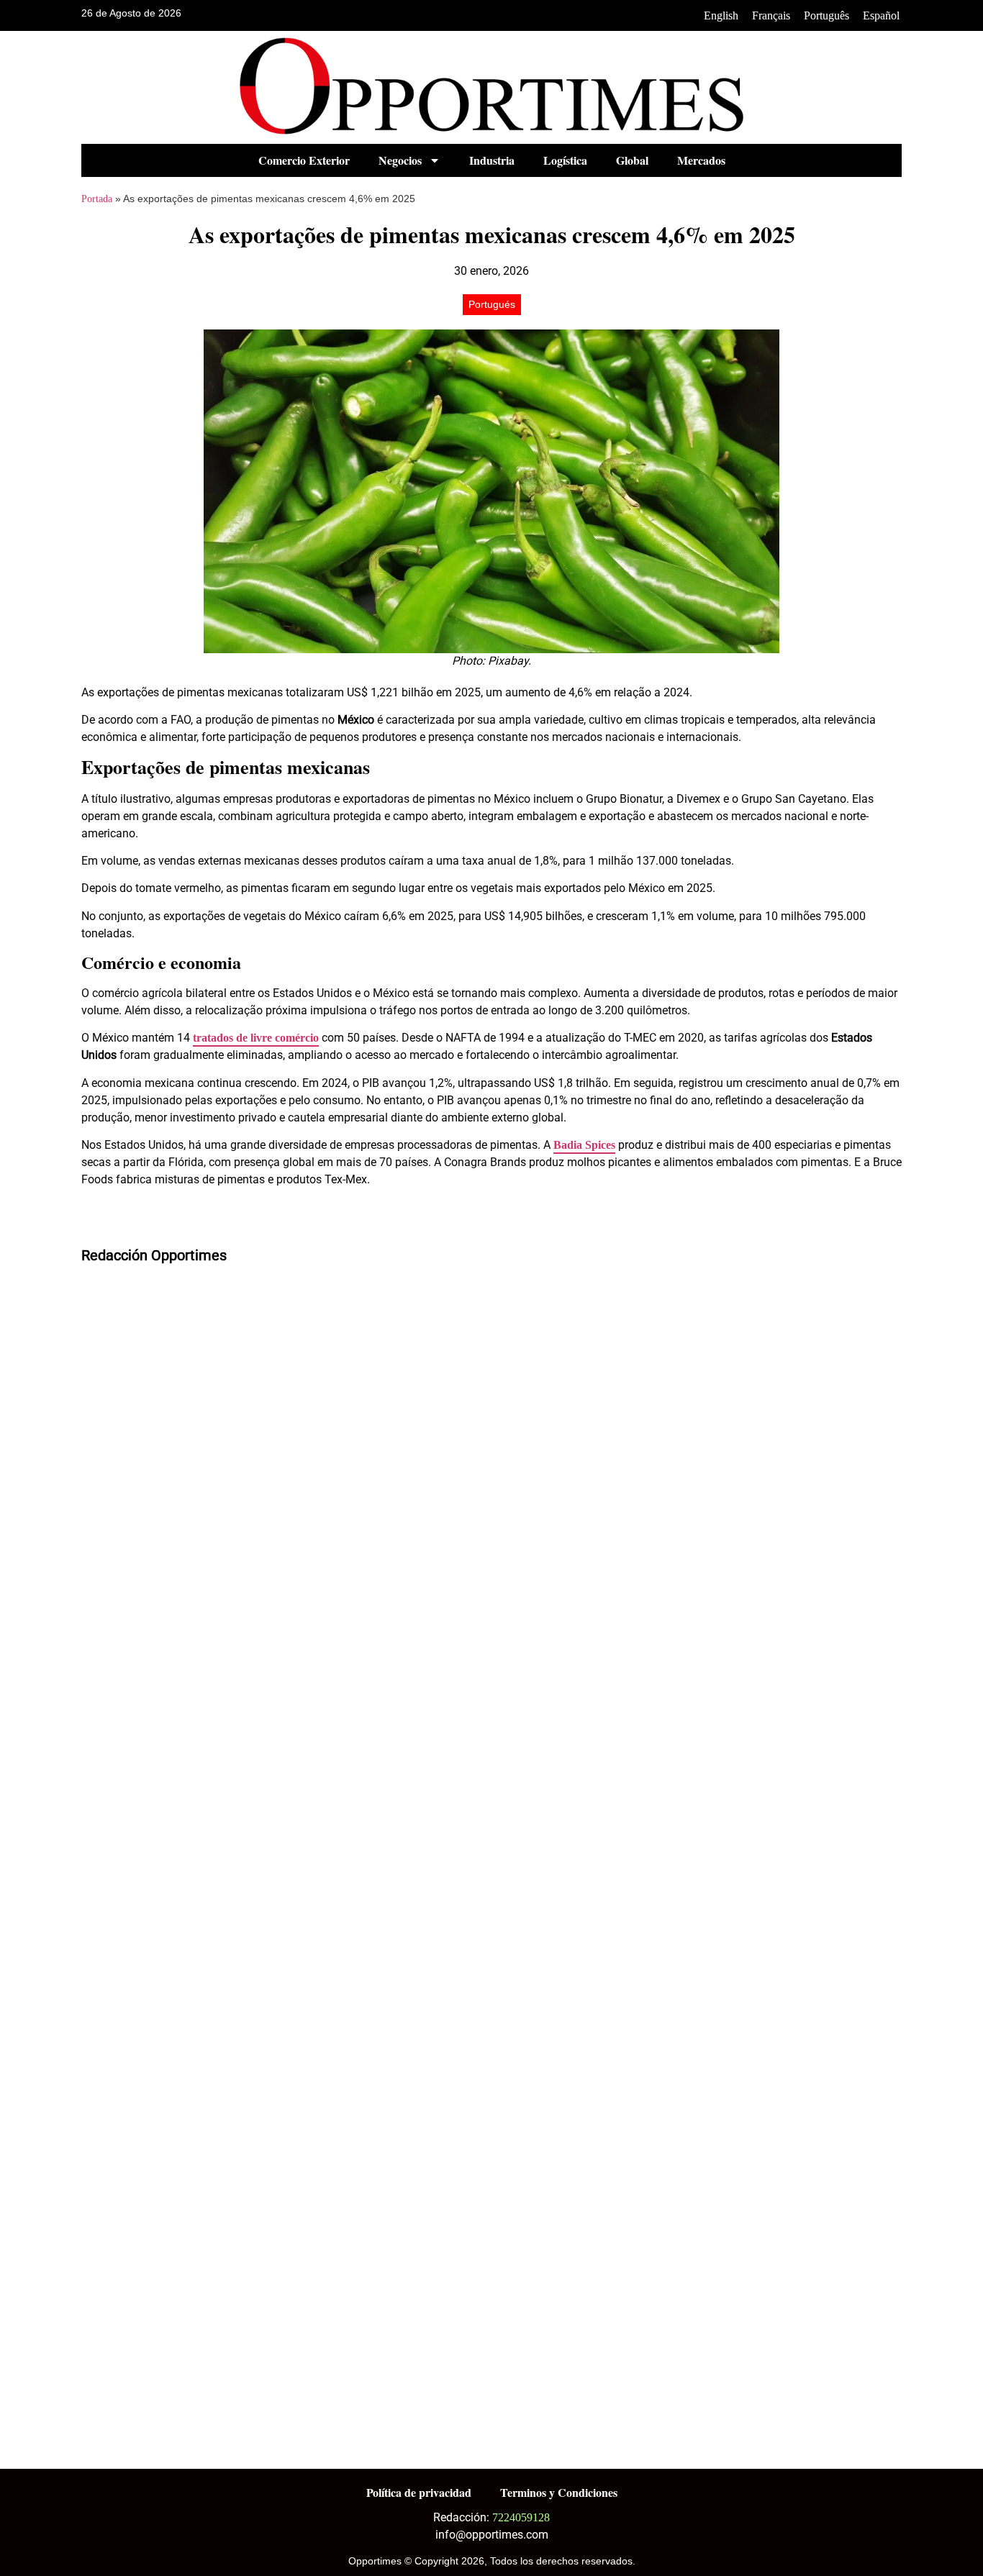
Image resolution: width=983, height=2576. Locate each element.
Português (826, 15)
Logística (565, 160)
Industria (492, 160)
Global (632, 160)
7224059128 (521, 2517)
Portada (97, 199)
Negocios (400, 160)
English (721, 15)
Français (771, 15)
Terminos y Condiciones (559, 2492)
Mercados (701, 160)
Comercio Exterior (304, 160)
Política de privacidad (419, 2492)
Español (881, 15)
